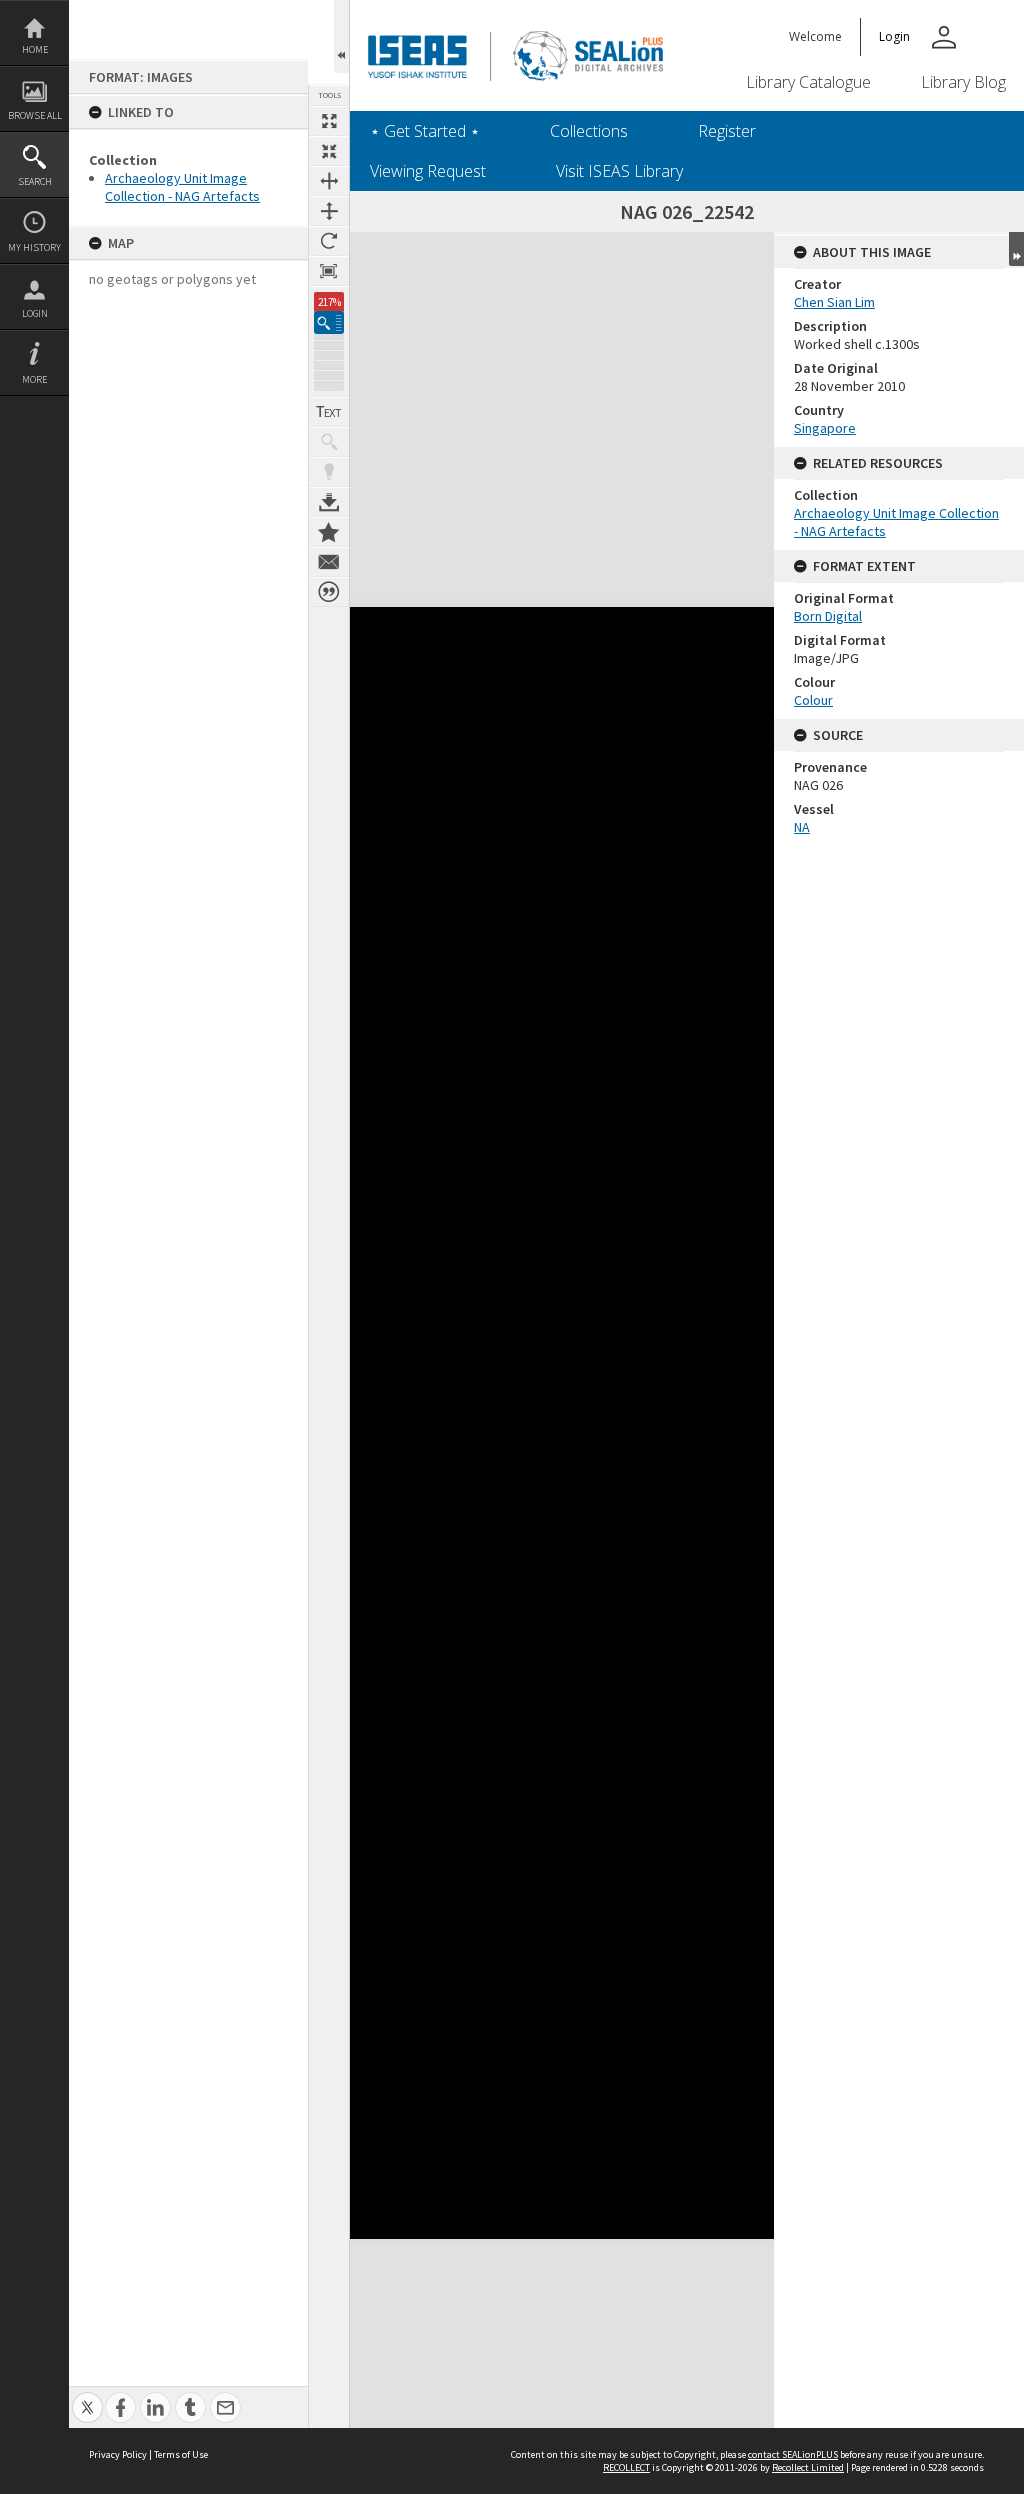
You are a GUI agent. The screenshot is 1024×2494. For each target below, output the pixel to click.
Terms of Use (181, 2454)
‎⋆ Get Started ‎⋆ (425, 131)
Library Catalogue (808, 82)
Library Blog (963, 82)
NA (802, 827)
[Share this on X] (87, 2396)
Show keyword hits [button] (329, 442)
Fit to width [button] (329, 181)
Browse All (35, 115)
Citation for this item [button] (329, 592)
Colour (813, 700)
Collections (589, 131)
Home (35, 49)
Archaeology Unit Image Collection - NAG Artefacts (182, 187)
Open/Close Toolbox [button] (341, 36)
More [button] (34, 379)
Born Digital (828, 616)
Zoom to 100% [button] (329, 271)
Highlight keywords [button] (329, 472)
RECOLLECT (626, 2467)
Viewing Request (428, 171)
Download (329, 502)
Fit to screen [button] (329, 151)
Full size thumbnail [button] (329, 121)
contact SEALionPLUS (793, 2454)
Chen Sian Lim (834, 302)
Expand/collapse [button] (1016, 249)
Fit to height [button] (329, 211)
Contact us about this (329, 562)
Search (35, 181)
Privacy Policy (118, 2454)
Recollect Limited (808, 2467)
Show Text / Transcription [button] (329, 412)
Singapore (825, 428)
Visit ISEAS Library (619, 171)
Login (35, 313)
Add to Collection (329, 532)
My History (34, 247)
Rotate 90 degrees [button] (329, 241)
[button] (329, 322)
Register (727, 131)
